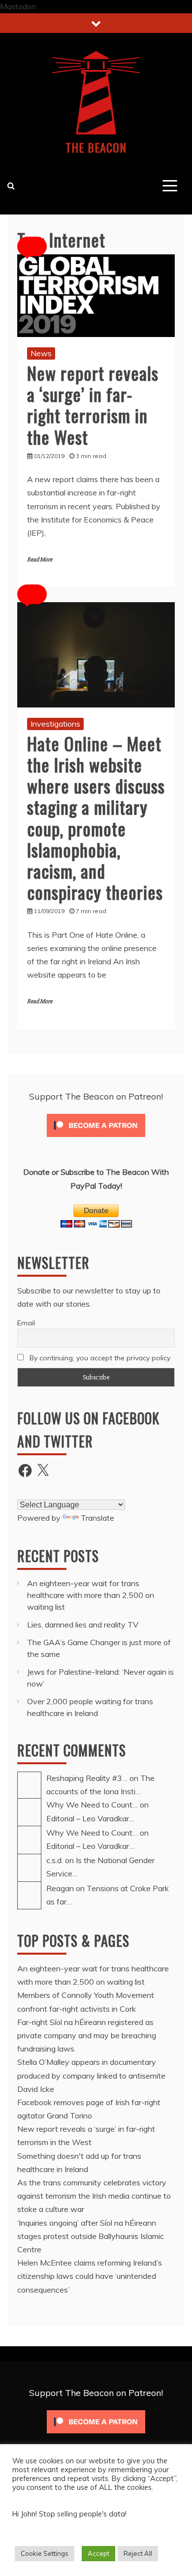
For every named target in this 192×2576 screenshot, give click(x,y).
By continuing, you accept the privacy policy (99, 1358)
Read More (40, 560)
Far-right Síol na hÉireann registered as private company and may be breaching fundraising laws (87, 2035)
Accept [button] (98, 2553)
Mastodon (18, 6)
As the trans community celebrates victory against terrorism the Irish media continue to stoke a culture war (94, 2196)
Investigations (55, 724)
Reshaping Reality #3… (87, 1778)
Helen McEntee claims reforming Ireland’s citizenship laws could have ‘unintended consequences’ (90, 2276)
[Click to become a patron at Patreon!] (96, 1139)
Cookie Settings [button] (45, 2553)
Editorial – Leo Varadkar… (90, 1818)
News (41, 353)
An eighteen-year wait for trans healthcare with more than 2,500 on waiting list (91, 1595)
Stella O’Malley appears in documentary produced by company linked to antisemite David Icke (91, 2075)
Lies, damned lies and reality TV (84, 1625)
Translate (97, 1518)
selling (68, 2514)
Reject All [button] (138, 2553)
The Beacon (96, 147)
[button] (32, 246)
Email (26, 1323)
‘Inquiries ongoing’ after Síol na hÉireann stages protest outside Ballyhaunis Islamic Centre (91, 2236)
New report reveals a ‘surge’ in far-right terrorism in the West (93, 405)
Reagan (60, 1888)
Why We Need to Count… (92, 1805)
